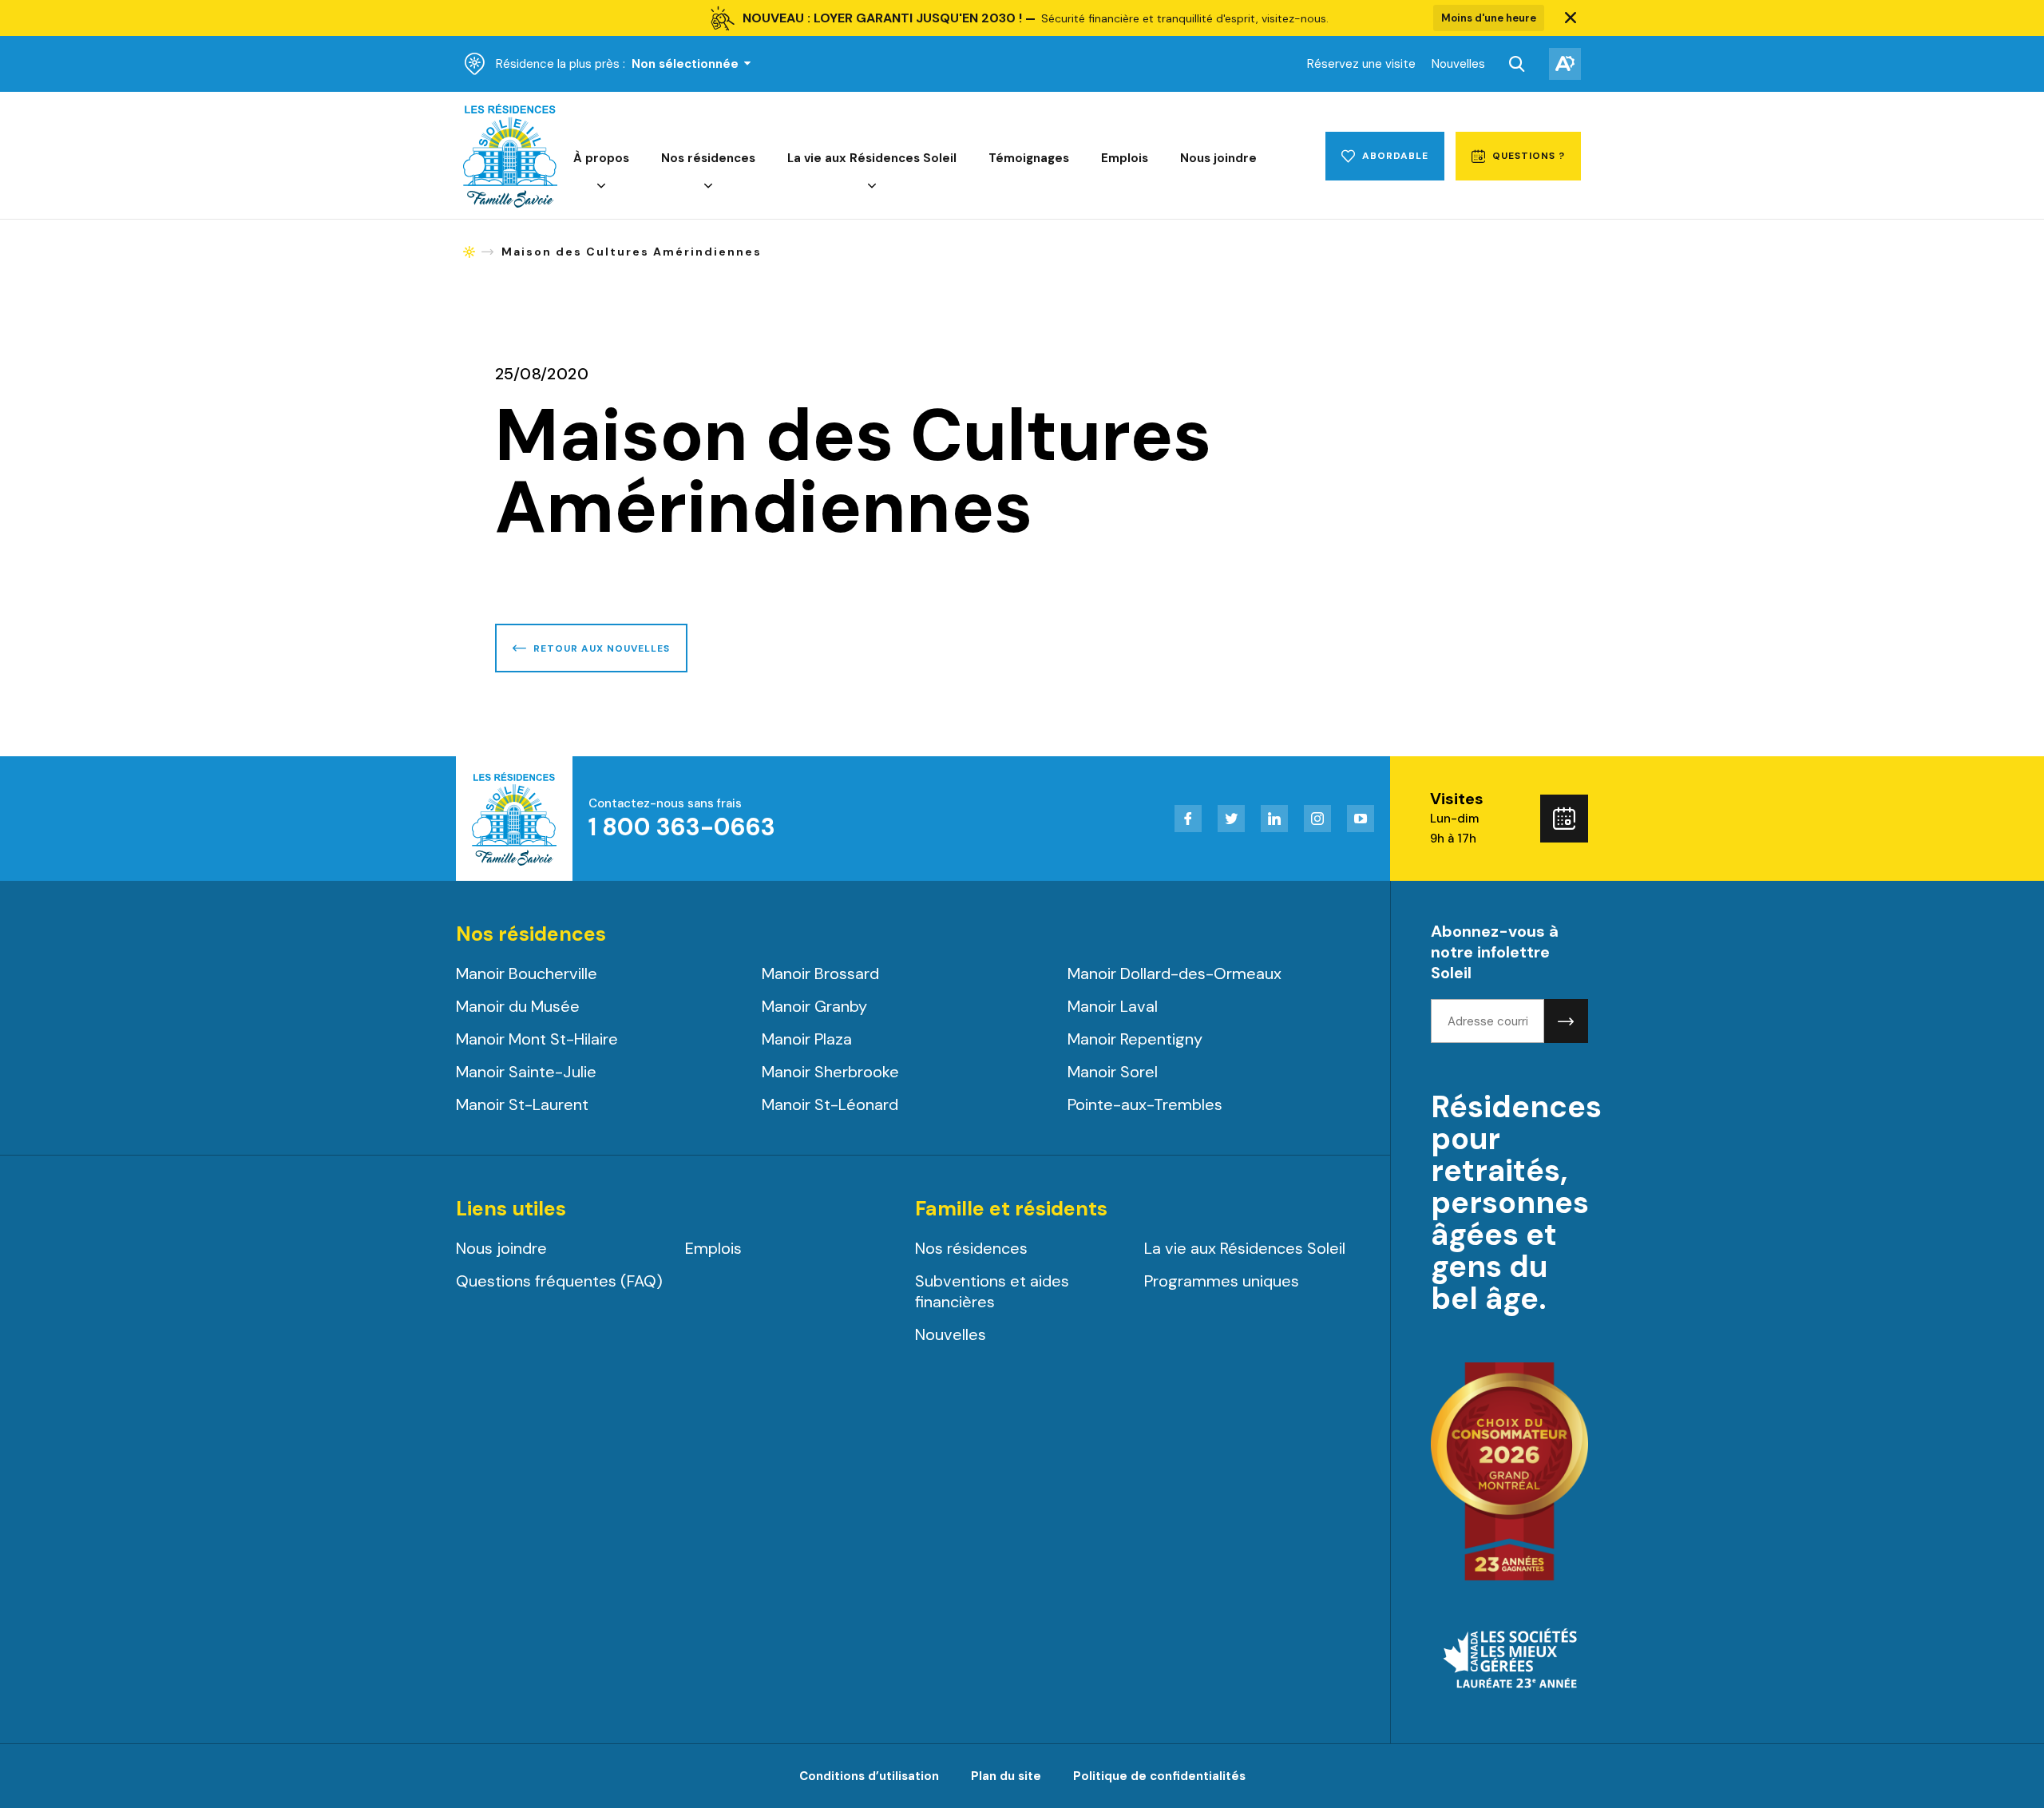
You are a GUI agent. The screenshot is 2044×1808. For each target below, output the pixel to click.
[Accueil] (510, 204)
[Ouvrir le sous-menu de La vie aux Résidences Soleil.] (872, 186)
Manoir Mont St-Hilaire (537, 1039)
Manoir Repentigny (1135, 1039)
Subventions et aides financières (992, 1291)
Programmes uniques (1222, 1281)
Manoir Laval (1113, 1006)
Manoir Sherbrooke (830, 1072)
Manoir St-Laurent (522, 1104)
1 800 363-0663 (682, 827)
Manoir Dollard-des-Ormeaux (1175, 973)
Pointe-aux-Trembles (1145, 1104)
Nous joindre (1218, 158)
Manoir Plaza (807, 1039)
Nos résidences (708, 158)
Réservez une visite (1361, 64)
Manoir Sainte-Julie (526, 1072)
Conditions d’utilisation (869, 1776)
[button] (1571, 18)
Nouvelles (1458, 64)
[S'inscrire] (1566, 1021)
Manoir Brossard (820, 973)
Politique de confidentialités (1159, 1776)
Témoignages (1029, 158)
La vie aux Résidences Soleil (872, 158)
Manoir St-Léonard (830, 1104)
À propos (601, 158)
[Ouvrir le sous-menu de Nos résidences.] (708, 186)
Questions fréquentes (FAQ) (559, 1281)
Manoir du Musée (518, 1006)
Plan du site (1006, 1776)
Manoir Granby (814, 1006)
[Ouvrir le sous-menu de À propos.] (601, 186)
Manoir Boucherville (527, 973)
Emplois (1125, 158)
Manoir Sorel (1113, 1072)
